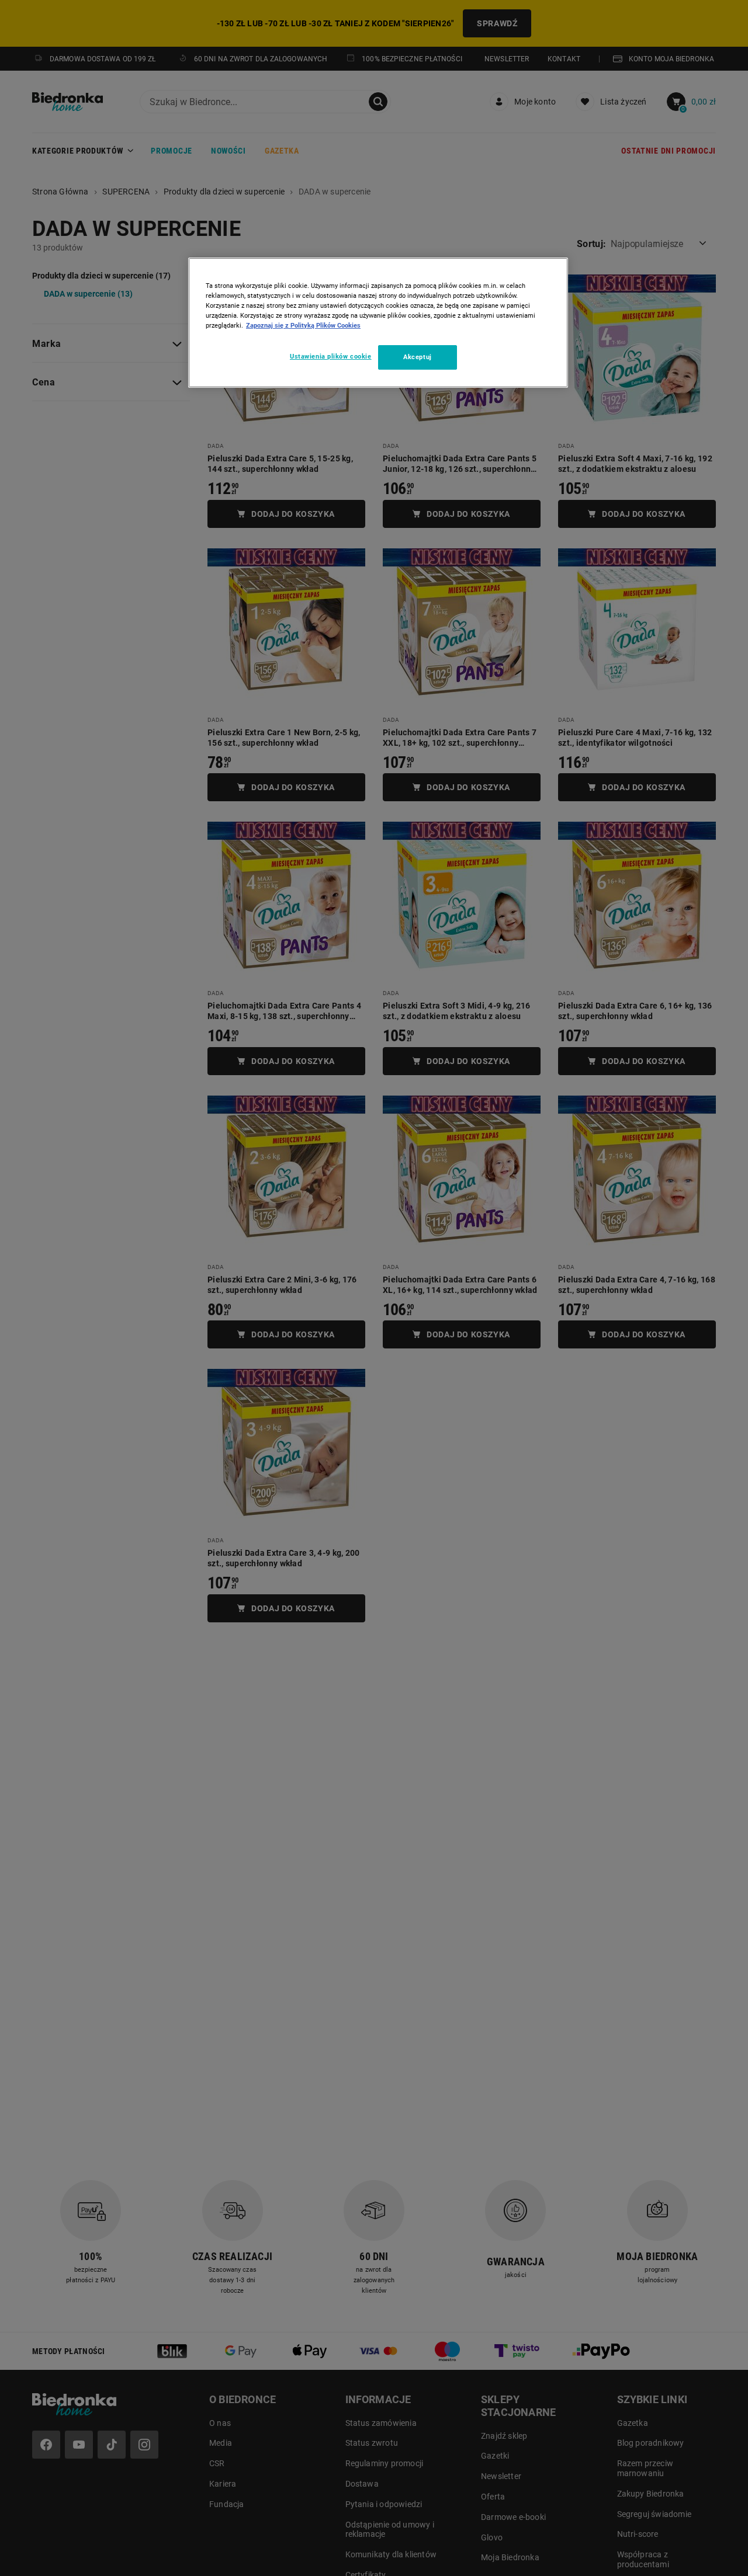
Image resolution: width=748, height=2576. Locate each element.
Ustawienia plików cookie (331, 356)
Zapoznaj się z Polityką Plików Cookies (303, 325)
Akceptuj (418, 357)
